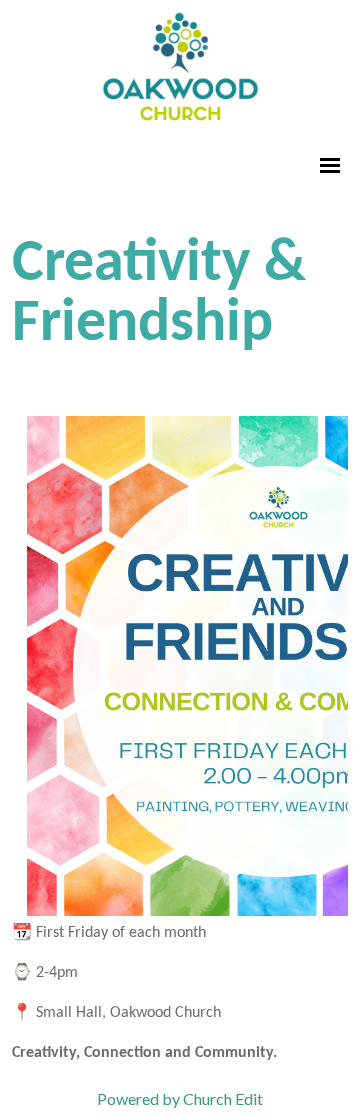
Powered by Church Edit (180, 1098)
